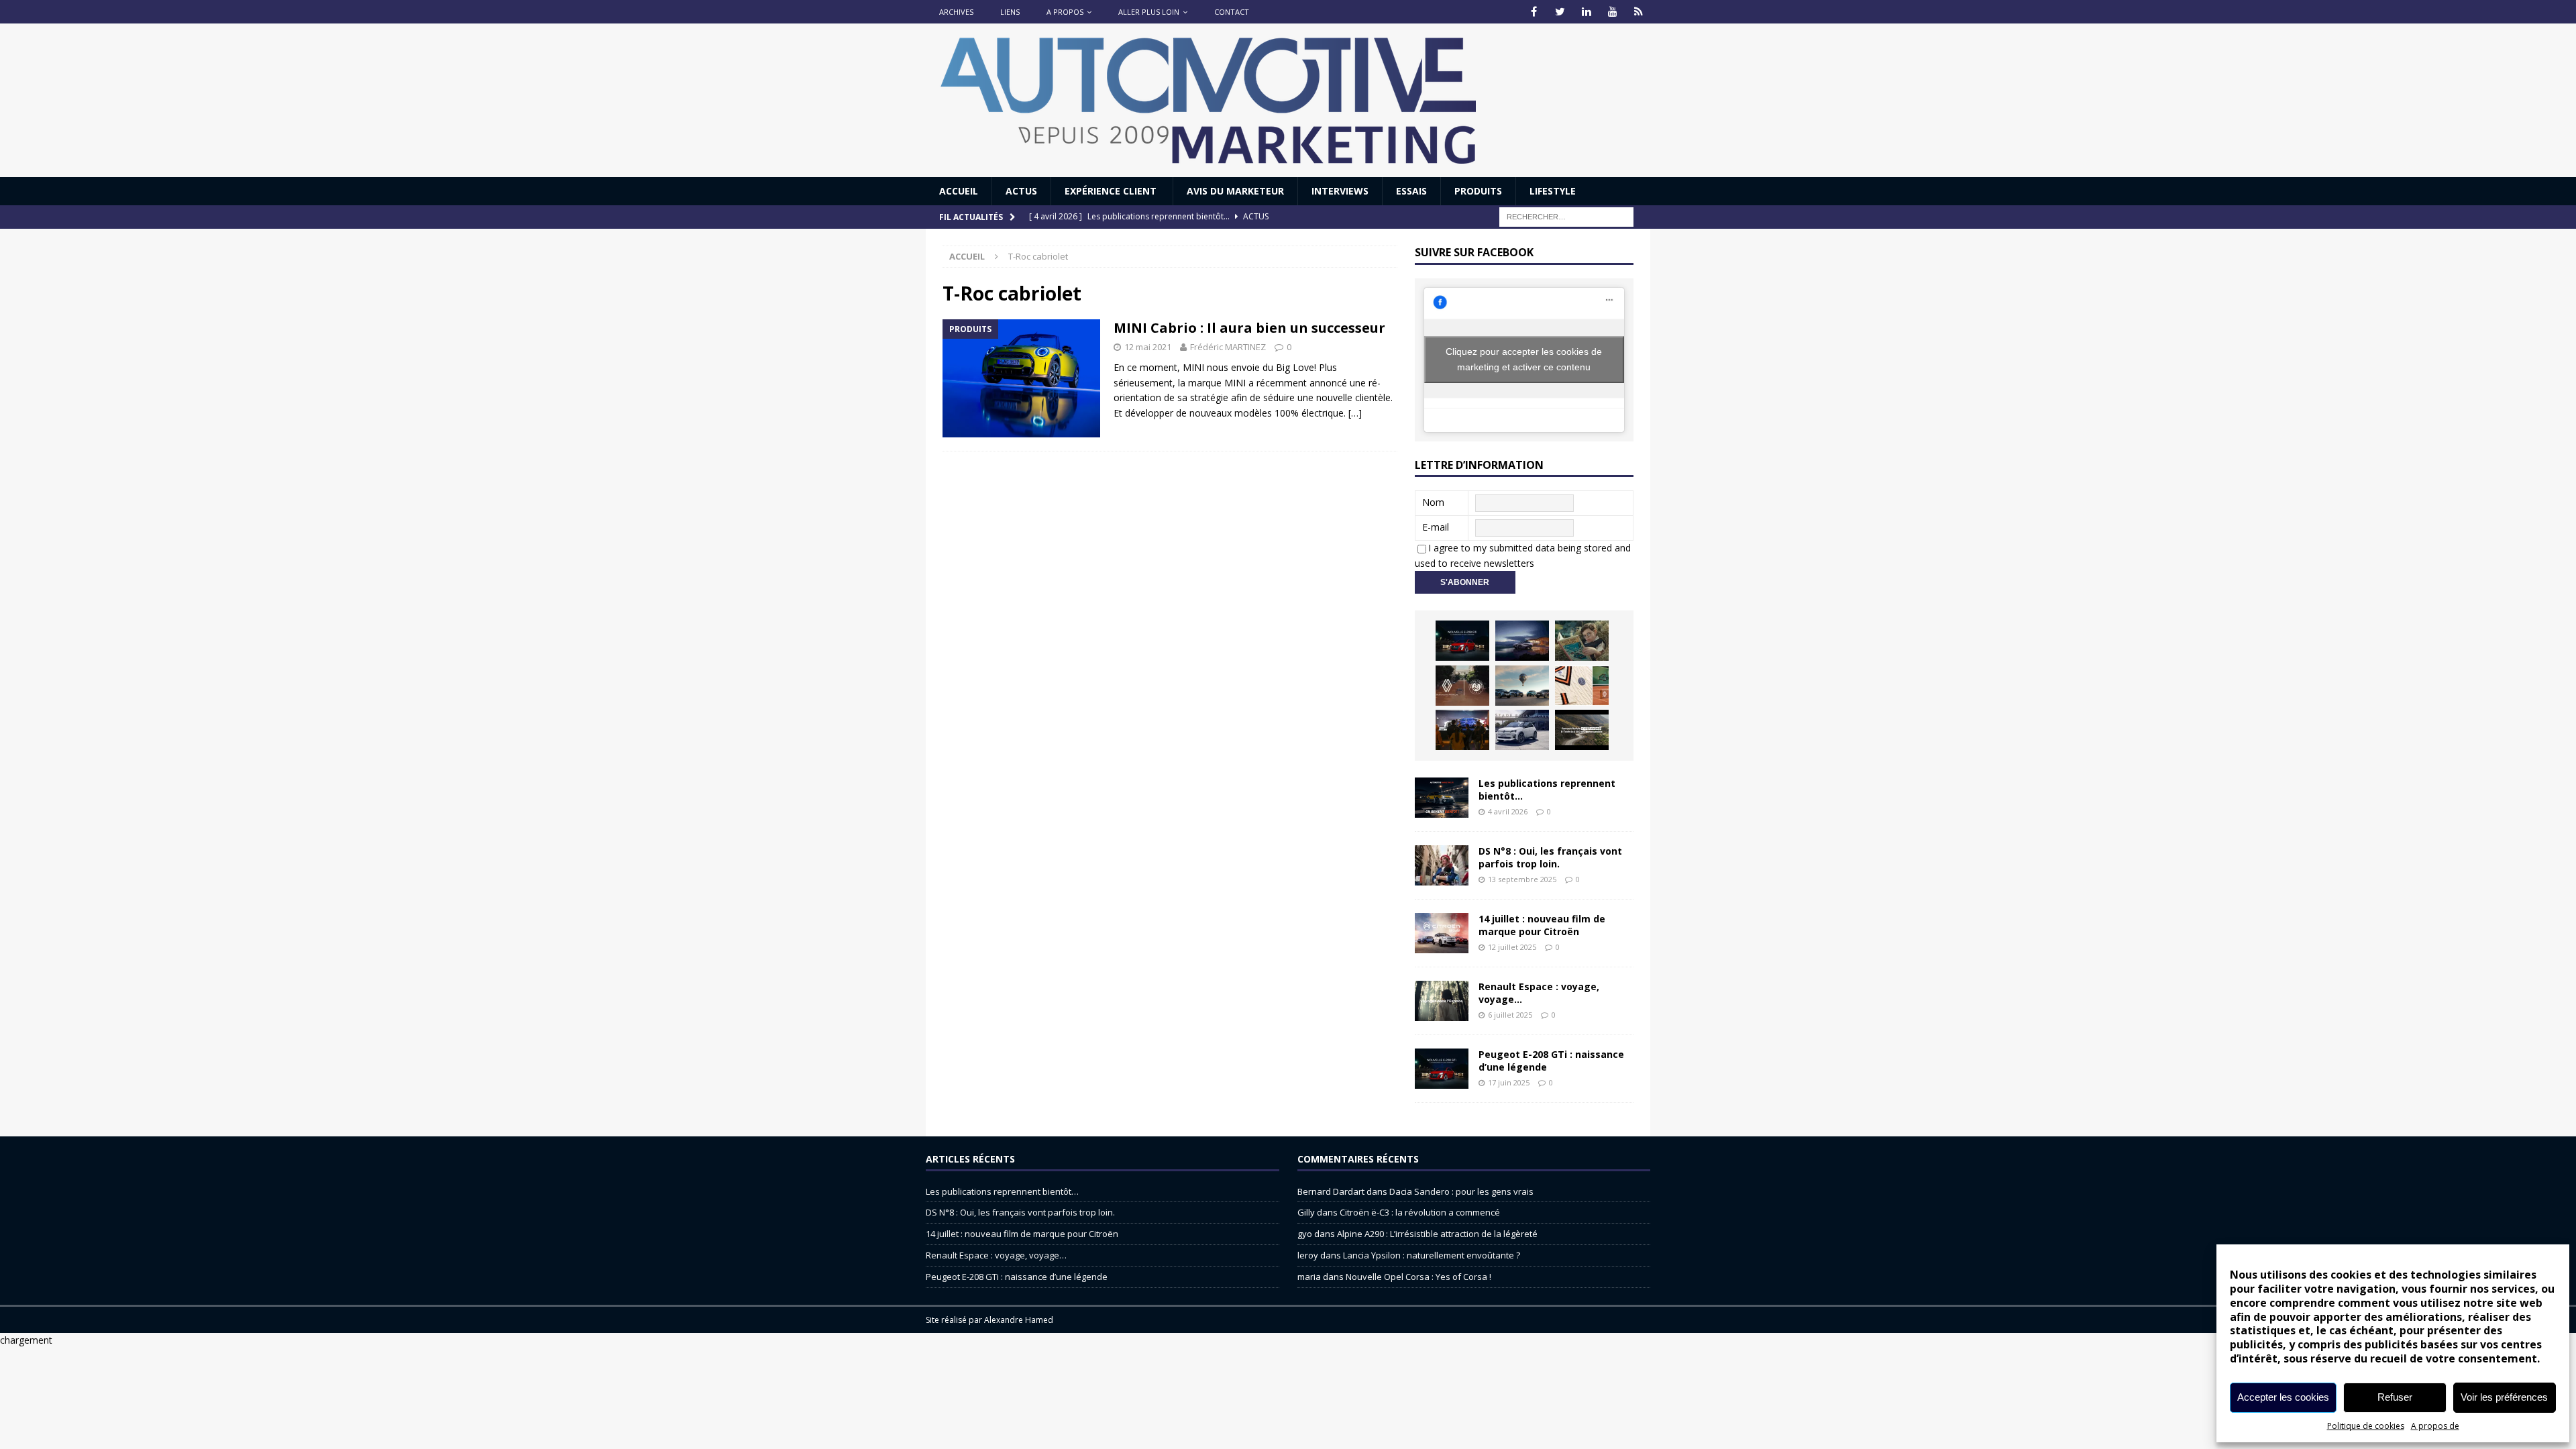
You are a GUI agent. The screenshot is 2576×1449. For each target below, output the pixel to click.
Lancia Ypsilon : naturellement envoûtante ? (1432, 1255)
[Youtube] (1612, 12)
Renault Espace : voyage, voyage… (1539, 992)
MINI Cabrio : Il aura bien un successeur (1249, 328)
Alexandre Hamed (1019, 1320)
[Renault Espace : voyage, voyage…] (1442, 1001)
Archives (956, 12)
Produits (1478, 191)
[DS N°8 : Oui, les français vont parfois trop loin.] (1442, 865)
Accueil (959, 191)
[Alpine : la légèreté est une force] (1582, 641)
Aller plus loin (1149, 12)
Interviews (1340, 191)
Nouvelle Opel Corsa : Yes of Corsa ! (1418, 1277)
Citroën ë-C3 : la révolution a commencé (1420, 1212)
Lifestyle (1553, 191)
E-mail (1436, 527)
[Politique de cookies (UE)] (1639, 12)
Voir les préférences (2504, 1397)
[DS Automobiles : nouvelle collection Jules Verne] (1522, 686)
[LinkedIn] (1586, 12)
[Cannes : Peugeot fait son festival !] (1462, 730)
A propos (1065, 12)
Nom (1433, 502)
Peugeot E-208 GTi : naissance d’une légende (1551, 1060)
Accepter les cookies (2283, 1397)
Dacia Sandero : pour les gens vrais (1461, 1191)
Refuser (2395, 1397)
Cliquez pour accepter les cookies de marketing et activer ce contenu (1524, 359)
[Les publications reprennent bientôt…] (1442, 798)
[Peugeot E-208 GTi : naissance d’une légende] (1462, 641)
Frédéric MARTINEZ (1228, 347)
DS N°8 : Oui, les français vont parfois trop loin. (1550, 857)
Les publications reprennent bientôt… (1547, 789)
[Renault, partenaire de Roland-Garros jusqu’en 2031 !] (1462, 686)
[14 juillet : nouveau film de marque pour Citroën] (1442, 933)
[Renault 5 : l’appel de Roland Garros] (1522, 730)
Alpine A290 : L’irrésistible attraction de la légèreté (1437, 1234)
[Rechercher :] (1566, 216)
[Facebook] (1534, 12)
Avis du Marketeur (1235, 191)
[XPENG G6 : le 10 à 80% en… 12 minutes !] (1522, 641)
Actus (1021, 191)
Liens (1010, 12)
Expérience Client (1112, 191)
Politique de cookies (2366, 1426)
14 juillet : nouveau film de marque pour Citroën (1542, 925)
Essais (1411, 191)
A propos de (2435, 1426)
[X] (1560, 12)
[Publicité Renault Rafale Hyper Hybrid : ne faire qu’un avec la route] (1582, 730)
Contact (1232, 12)
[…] (1355, 413)
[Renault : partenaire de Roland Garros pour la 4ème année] (1582, 686)
